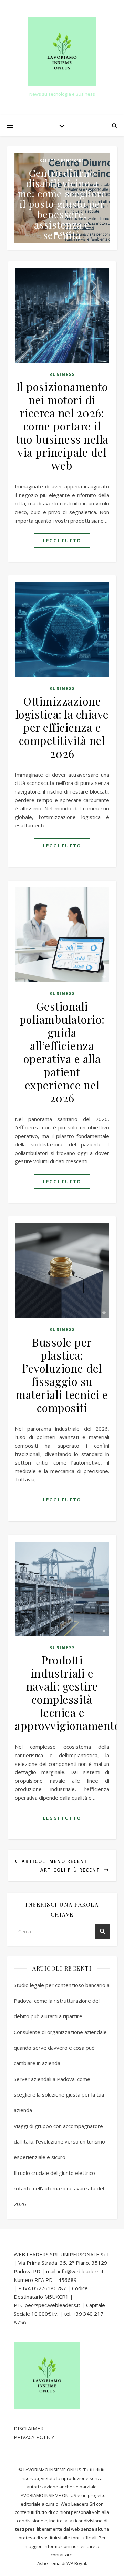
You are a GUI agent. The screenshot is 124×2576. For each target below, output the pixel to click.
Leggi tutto (62, 541)
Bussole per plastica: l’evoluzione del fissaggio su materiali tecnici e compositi (62, 1375)
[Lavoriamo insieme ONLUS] (62, 52)
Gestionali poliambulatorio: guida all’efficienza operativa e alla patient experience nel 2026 (62, 1052)
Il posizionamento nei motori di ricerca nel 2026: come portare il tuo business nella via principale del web (62, 426)
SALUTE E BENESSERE (62, 161)
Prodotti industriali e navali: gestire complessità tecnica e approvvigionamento (68, 1693)
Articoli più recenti (72, 1870)
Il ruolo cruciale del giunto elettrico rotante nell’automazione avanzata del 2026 (59, 2188)
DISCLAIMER (29, 2428)
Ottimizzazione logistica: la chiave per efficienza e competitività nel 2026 (62, 727)
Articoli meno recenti (55, 1861)
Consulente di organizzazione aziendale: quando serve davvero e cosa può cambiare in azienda (61, 2048)
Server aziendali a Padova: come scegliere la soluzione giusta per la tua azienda (59, 2094)
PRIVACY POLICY (34, 2437)
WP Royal (76, 2563)
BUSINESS (62, 374)
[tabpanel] (62, 198)
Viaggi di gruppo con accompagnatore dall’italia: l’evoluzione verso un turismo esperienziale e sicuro (59, 2141)
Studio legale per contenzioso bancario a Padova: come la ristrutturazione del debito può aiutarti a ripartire (62, 2001)
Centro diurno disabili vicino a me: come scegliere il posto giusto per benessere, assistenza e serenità (62, 204)
